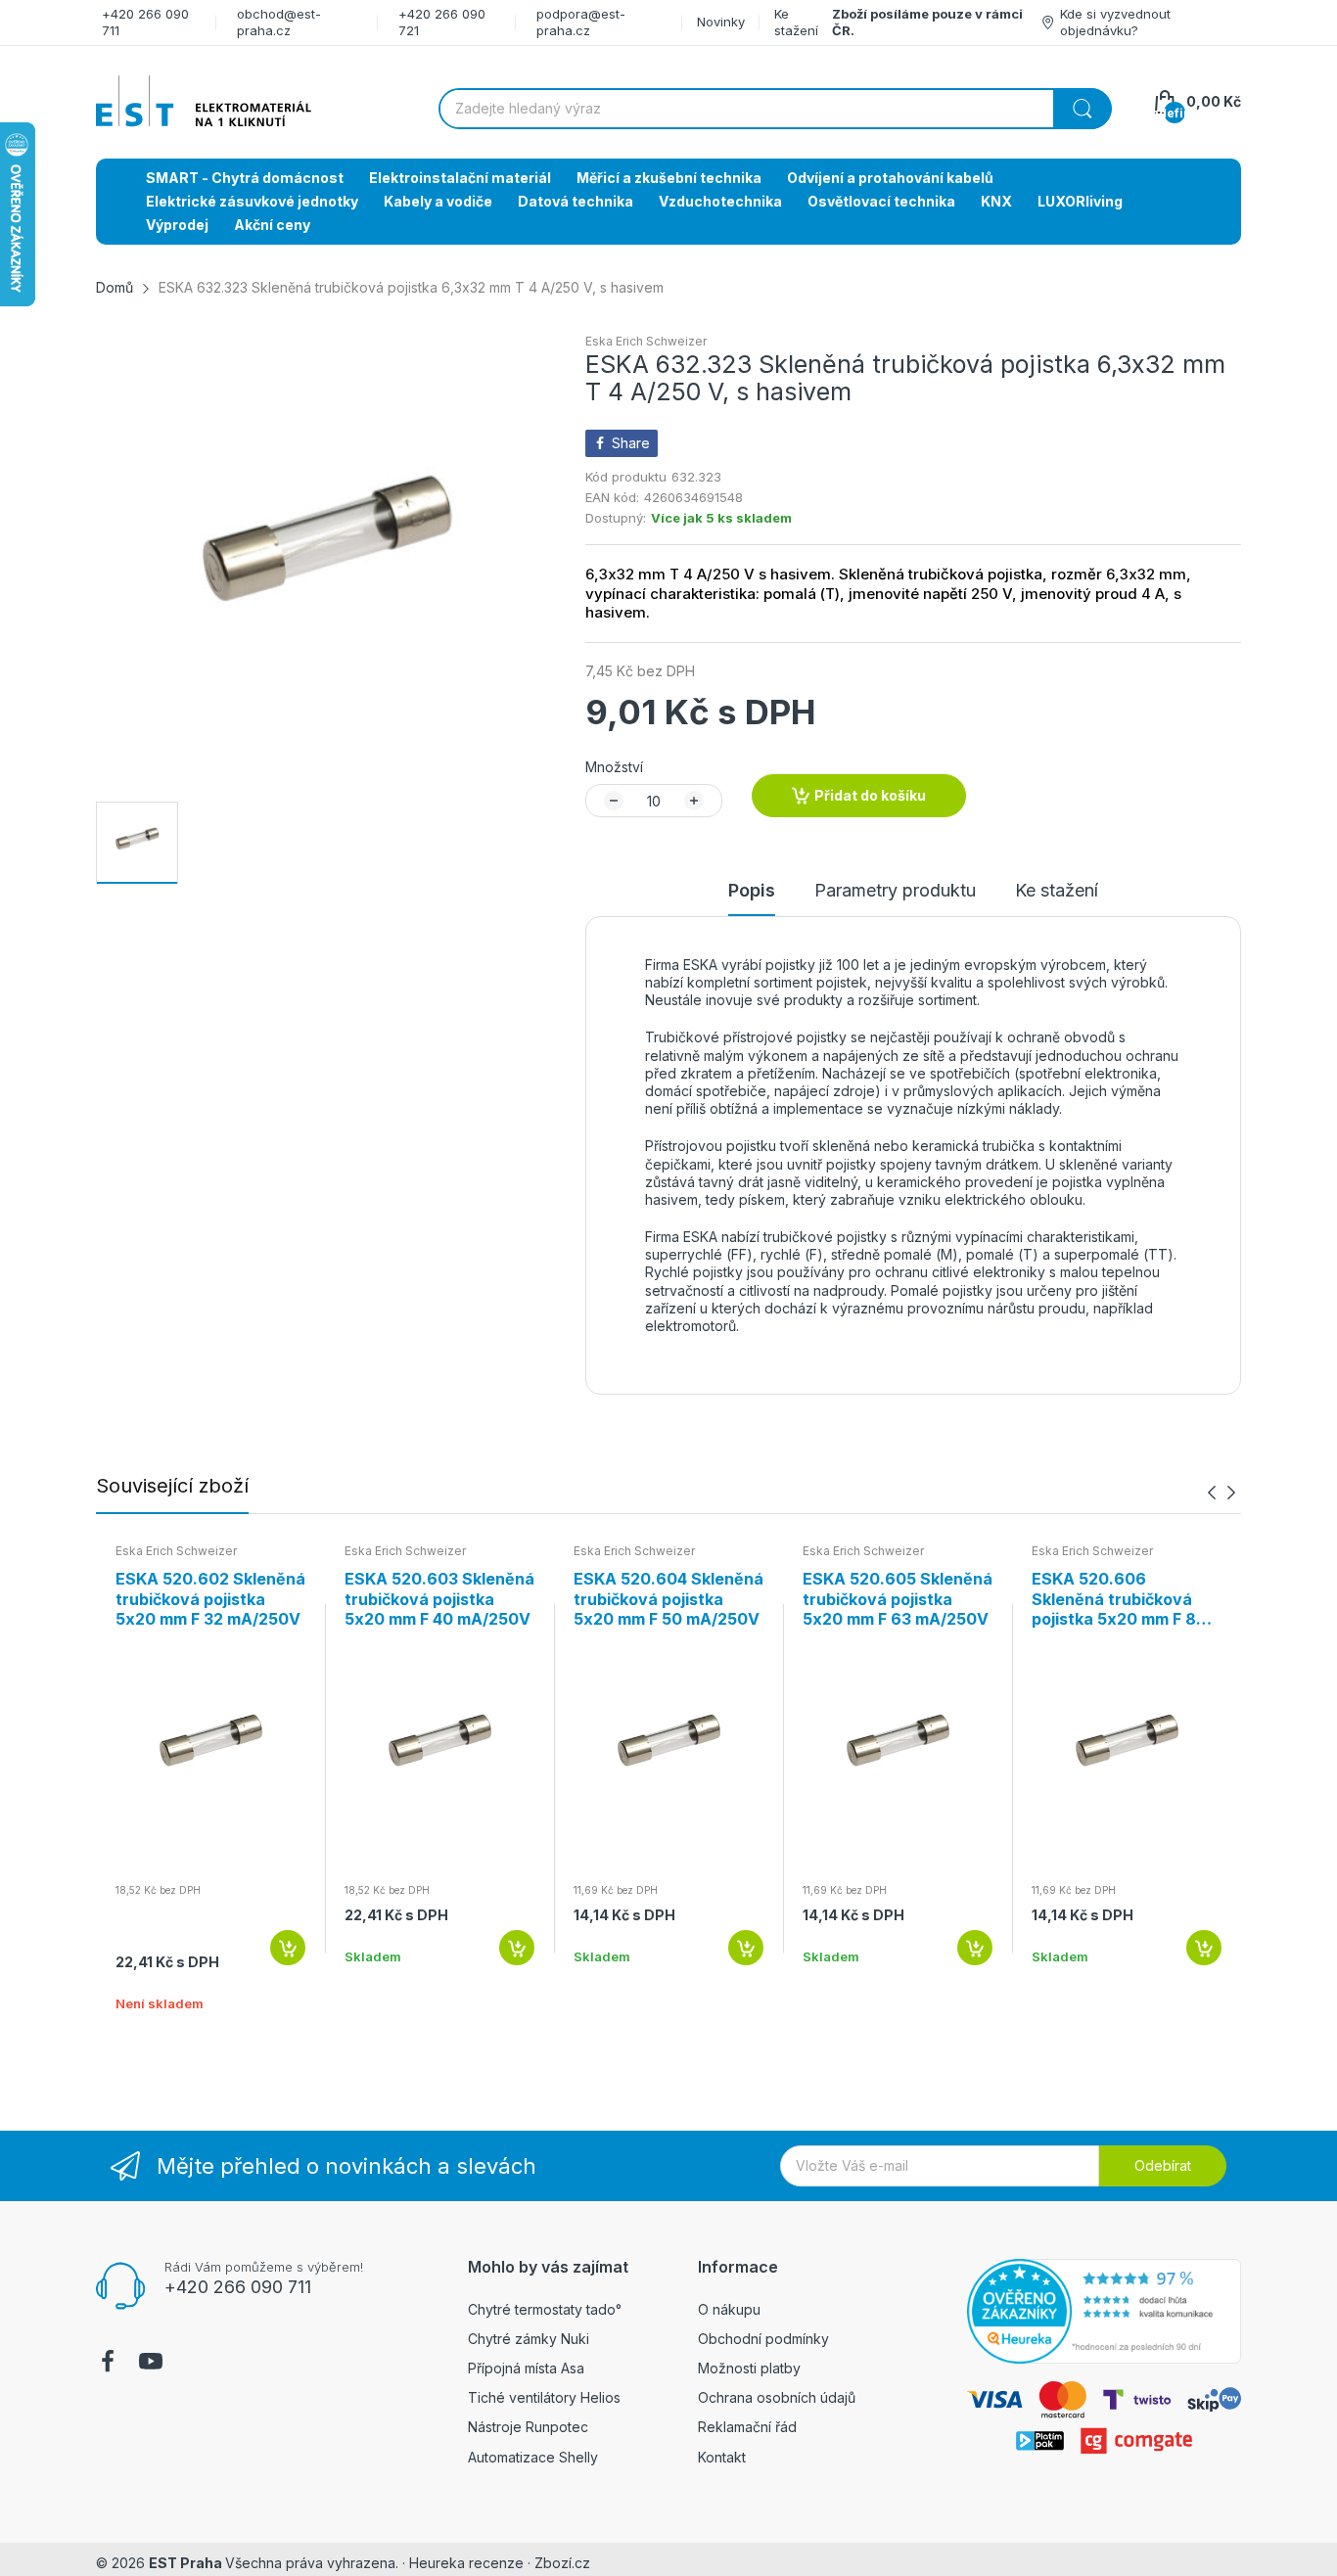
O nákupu (729, 2309)
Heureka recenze (466, 2563)
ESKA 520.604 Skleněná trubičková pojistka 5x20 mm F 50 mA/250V (668, 1599)
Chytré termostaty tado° (545, 2309)
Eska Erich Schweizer (646, 341)
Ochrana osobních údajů (777, 2397)
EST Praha (185, 2563)
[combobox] (775, 109)
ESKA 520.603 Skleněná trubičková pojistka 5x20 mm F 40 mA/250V (439, 1599)
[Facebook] (108, 2364)
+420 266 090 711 (238, 2287)
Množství (614, 767)
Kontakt (722, 2457)
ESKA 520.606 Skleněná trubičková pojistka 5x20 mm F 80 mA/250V (1119, 1599)
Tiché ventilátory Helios (544, 2397)
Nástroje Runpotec (528, 2427)
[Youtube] (151, 2364)
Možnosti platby (749, 2368)
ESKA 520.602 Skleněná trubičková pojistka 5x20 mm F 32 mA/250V (210, 1599)
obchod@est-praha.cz (279, 22)
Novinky (721, 22)
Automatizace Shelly (533, 2457)
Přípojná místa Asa (526, 2368)
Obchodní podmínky (763, 2339)
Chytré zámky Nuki (529, 2339)
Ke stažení (796, 22)
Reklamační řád (747, 2427)
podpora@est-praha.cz (581, 22)
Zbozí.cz (562, 2563)
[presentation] (1212, 1492)
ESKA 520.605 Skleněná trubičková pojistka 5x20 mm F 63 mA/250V (898, 1599)
